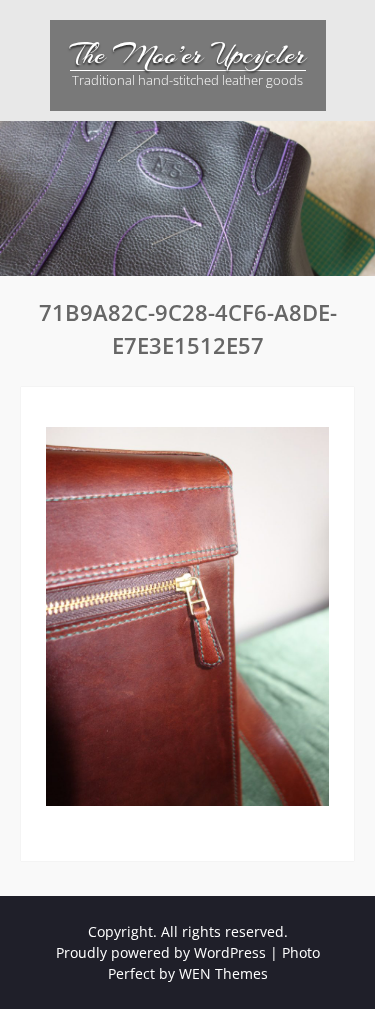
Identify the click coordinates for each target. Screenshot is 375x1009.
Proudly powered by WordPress (161, 952)
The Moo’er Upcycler (188, 55)
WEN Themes (223, 973)
